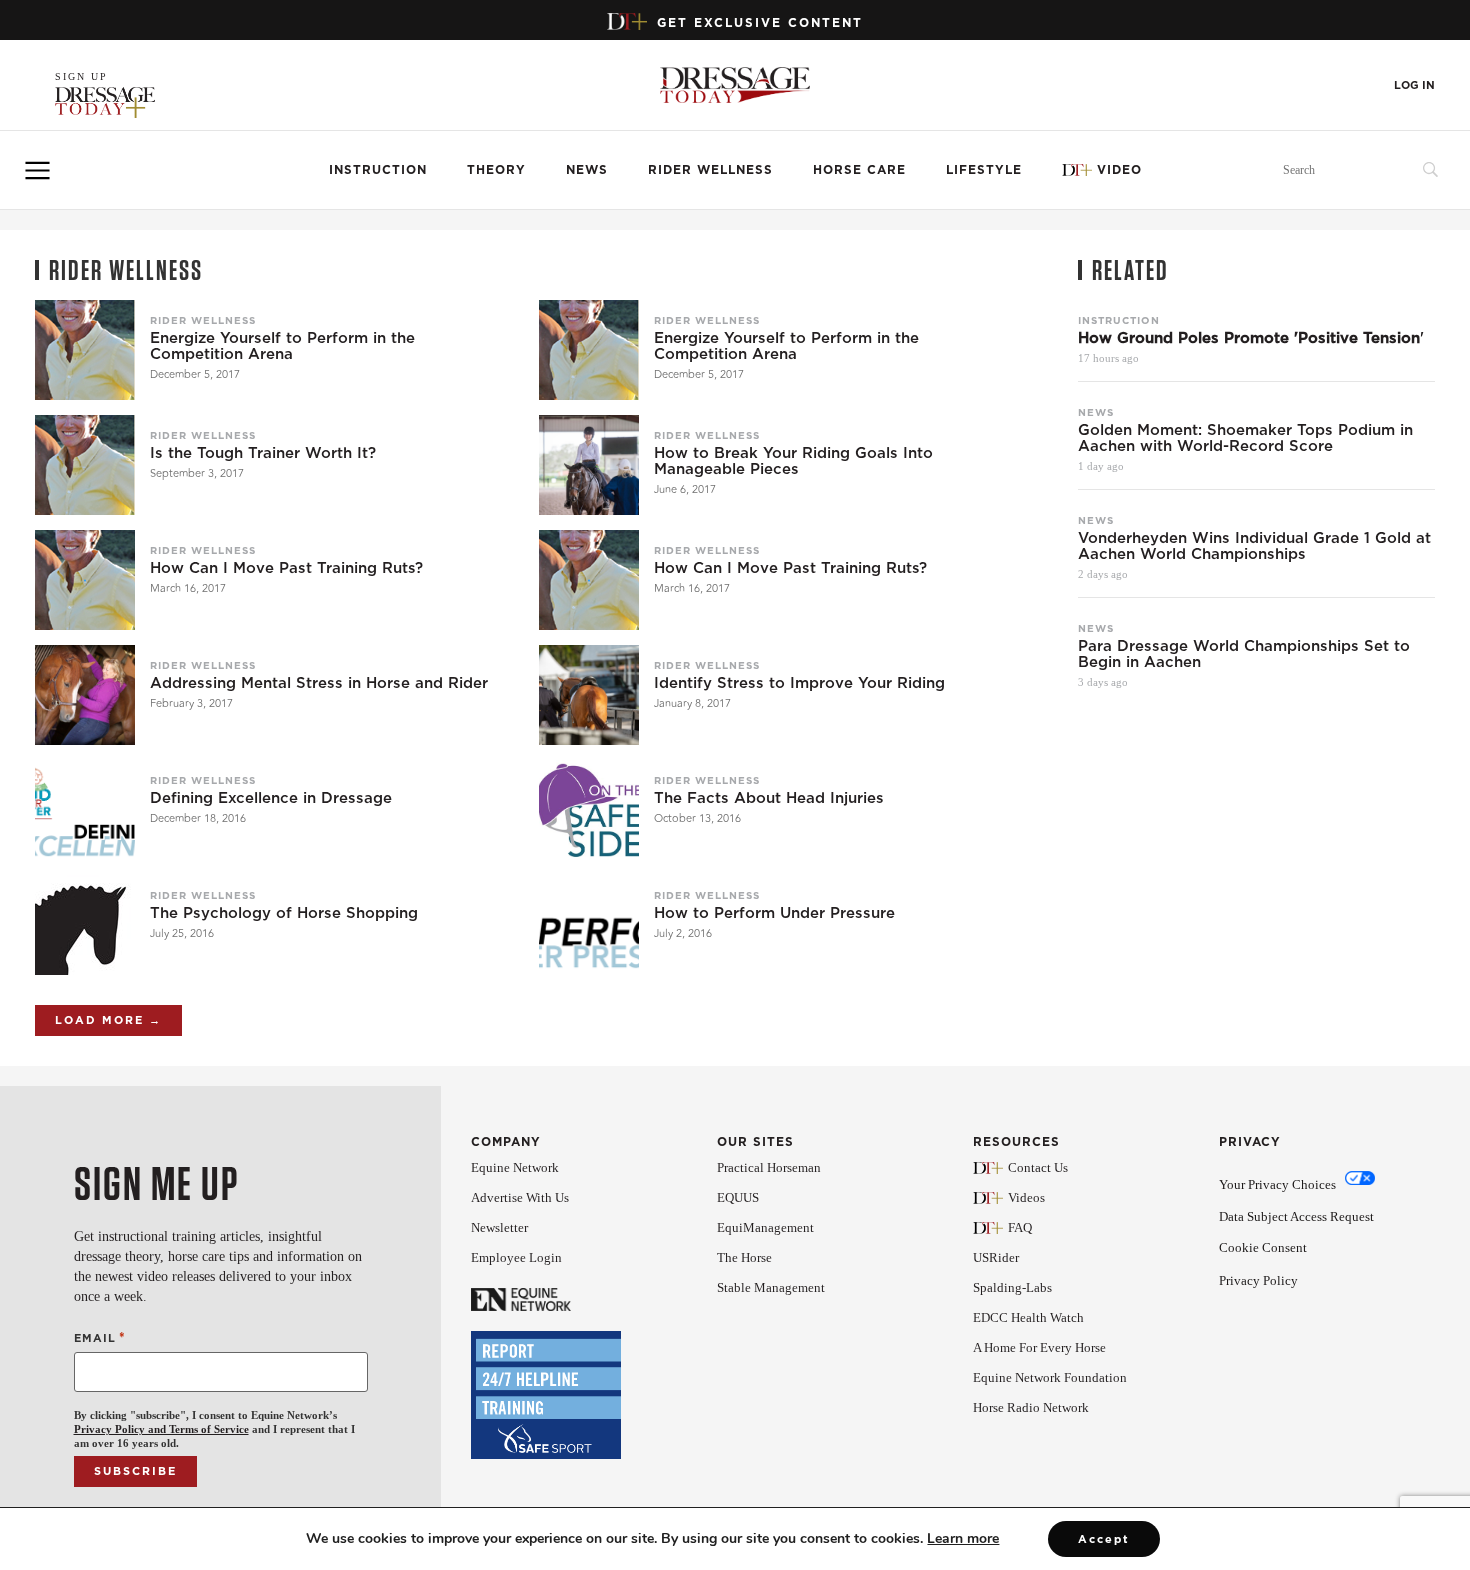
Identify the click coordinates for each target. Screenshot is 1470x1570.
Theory (496, 169)
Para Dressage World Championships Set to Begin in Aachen (1244, 654)
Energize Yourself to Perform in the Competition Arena (282, 346)
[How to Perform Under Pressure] (589, 925)
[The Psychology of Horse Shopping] (85, 925)
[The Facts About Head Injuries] (589, 810)
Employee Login (516, 1257)
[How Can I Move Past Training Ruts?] (85, 580)
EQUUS (738, 1197)
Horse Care (859, 169)
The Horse (744, 1257)
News (587, 169)
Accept (1104, 1539)
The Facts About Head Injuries (769, 798)
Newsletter (499, 1227)
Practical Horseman (769, 1167)
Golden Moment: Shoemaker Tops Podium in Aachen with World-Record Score (1245, 438)
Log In (1414, 85)
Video (1119, 169)
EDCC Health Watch (1028, 1317)
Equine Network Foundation (1050, 1377)
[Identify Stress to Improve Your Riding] (589, 695)
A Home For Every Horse (1039, 1347)
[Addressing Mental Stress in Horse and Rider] (85, 695)
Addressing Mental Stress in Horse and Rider (319, 683)
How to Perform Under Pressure (774, 913)
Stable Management (771, 1287)
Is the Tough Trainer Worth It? (263, 453)
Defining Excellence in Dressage (271, 798)
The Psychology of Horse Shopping (284, 913)
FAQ (1020, 1227)
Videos (1026, 1197)
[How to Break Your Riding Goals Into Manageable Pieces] (589, 465)
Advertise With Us (520, 1197)
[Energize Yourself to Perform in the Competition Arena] (85, 350)
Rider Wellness (710, 169)
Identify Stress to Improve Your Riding (799, 683)
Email (100, 1337)
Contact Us (1038, 1167)
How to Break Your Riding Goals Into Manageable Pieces (793, 461)
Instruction (378, 169)
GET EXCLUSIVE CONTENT (760, 22)
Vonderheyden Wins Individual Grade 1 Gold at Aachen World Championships (1254, 546)
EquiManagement (765, 1227)
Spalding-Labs (1012, 1287)
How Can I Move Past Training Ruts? (286, 568)
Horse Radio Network (1031, 1407)
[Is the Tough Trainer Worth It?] (85, 465)
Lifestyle (984, 169)
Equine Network (515, 1167)
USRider (996, 1257)
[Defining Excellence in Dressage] (85, 810)
